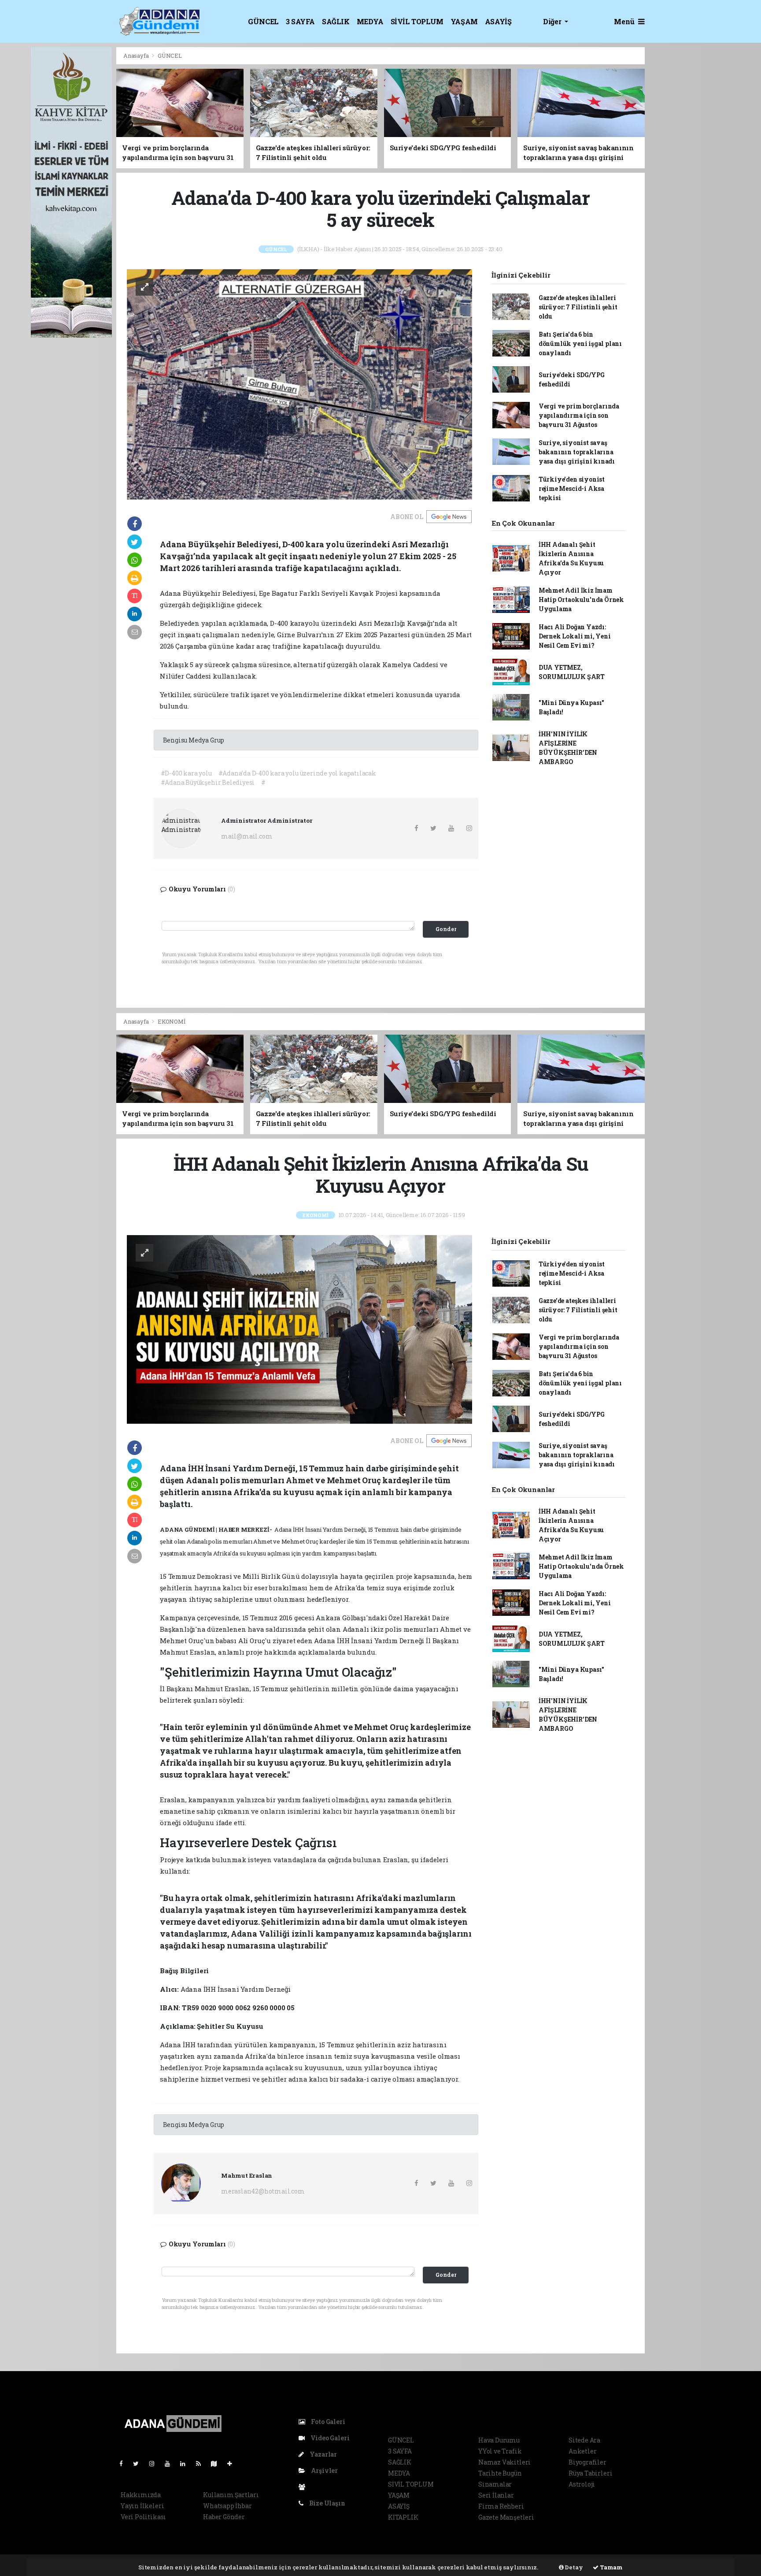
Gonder (446, 929)
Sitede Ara (584, 2440)
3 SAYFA (300, 21)
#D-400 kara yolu (186, 773)
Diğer (553, 21)
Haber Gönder (224, 2517)
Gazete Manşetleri (506, 2517)
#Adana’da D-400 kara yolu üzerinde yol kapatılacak (297, 773)
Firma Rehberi (501, 2506)
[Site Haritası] (218, 2463)
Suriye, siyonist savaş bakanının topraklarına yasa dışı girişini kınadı (577, 452)
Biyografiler (587, 2462)
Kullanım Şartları (231, 2495)
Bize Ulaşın (327, 2503)
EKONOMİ (172, 1021)
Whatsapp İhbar (227, 2506)
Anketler (582, 2451)
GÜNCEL (263, 21)
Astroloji (582, 2484)
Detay (573, 2567)
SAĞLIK (336, 21)
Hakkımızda (141, 2495)
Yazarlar (323, 2454)
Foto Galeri (327, 2422)
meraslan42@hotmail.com (263, 2191)
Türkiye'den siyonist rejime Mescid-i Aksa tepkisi (572, 488)
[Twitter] (139, 2463)
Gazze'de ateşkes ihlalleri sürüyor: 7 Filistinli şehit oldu (578, 307)
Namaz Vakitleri (504, 2462)
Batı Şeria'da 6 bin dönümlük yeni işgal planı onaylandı (580, 343)
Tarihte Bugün (500, 2473)
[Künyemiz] (304, 2487)
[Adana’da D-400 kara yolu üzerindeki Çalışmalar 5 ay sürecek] (299, 384)
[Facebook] (125, 2463)
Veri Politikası (143, 2517)
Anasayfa (137, 56)
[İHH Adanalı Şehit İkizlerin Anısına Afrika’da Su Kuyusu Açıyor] (299, 1329)
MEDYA (370, 21)
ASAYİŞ (498, 21)
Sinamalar (495, 2484)
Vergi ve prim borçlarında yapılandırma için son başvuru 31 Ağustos (579, 415)
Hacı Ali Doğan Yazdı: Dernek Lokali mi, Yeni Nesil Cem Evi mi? (575, 636)
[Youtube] (171, 2463)
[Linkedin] (186, 2463)
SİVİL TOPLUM (417, 21)
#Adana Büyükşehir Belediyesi (208, 782)
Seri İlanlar (496, 2495)
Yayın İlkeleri (142, 2506)
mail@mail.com (247, 836)
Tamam (611, 2567)
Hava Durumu (499, 2440)
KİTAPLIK (403, 2517)
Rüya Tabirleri (590, 2473)
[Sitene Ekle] (233, 2463)
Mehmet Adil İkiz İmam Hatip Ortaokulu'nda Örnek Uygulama (581, 599)
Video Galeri (329, 2438)
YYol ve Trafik (500, 2451)
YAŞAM (464, 21)
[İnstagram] (155, 2463)
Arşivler (324, 2470)
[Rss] (202, 2463)
